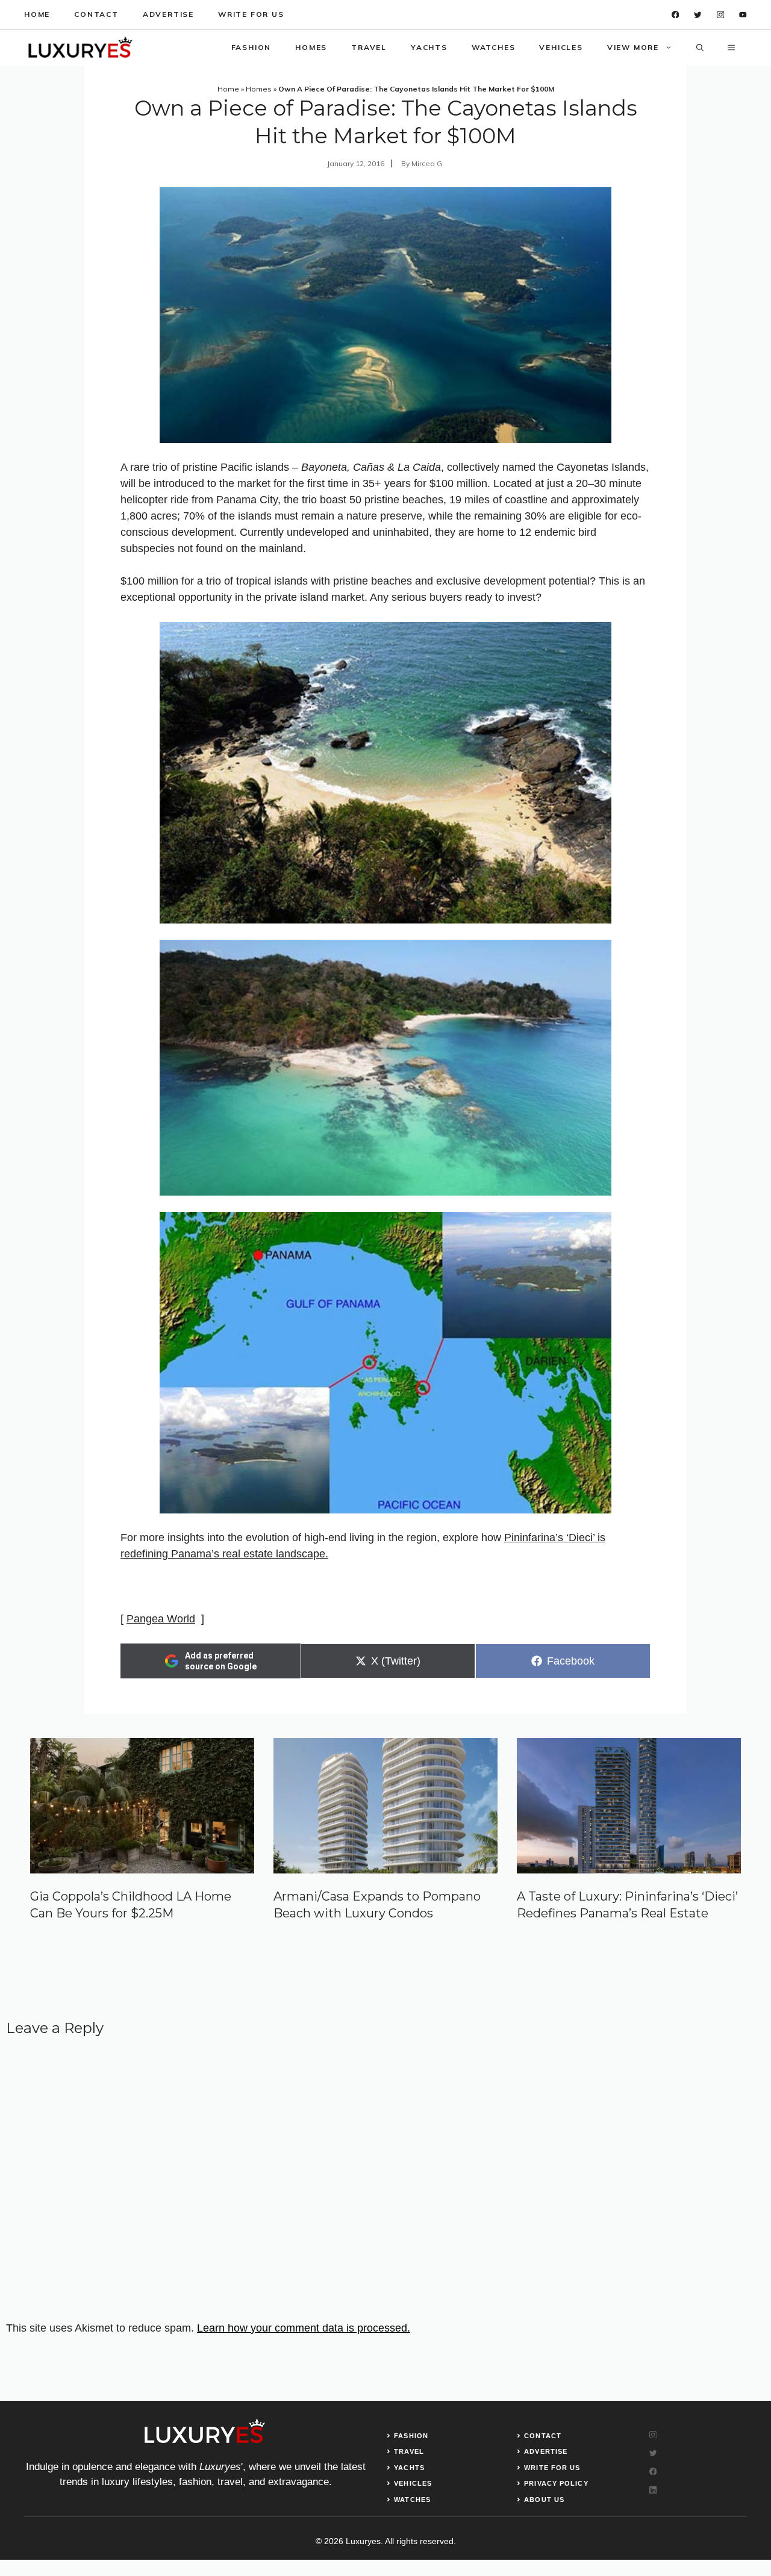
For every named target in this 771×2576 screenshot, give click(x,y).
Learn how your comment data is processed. (304, 2328)
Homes (311, 47)
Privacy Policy (556, 2483)
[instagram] (721, 15)
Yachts (429, 47)
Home (37, 14)
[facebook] (676, 15)
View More (633, 47)
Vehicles (561, 47)
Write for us (251, 14)
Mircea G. (428, 163)
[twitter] (698, 15)
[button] (700, 48)
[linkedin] (743, 15)
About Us (544, 2500)
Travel (369, 47)
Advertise (168, 14)
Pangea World (161, 1619)
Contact (96, 14)
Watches (494, 47)
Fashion (251, 47)
